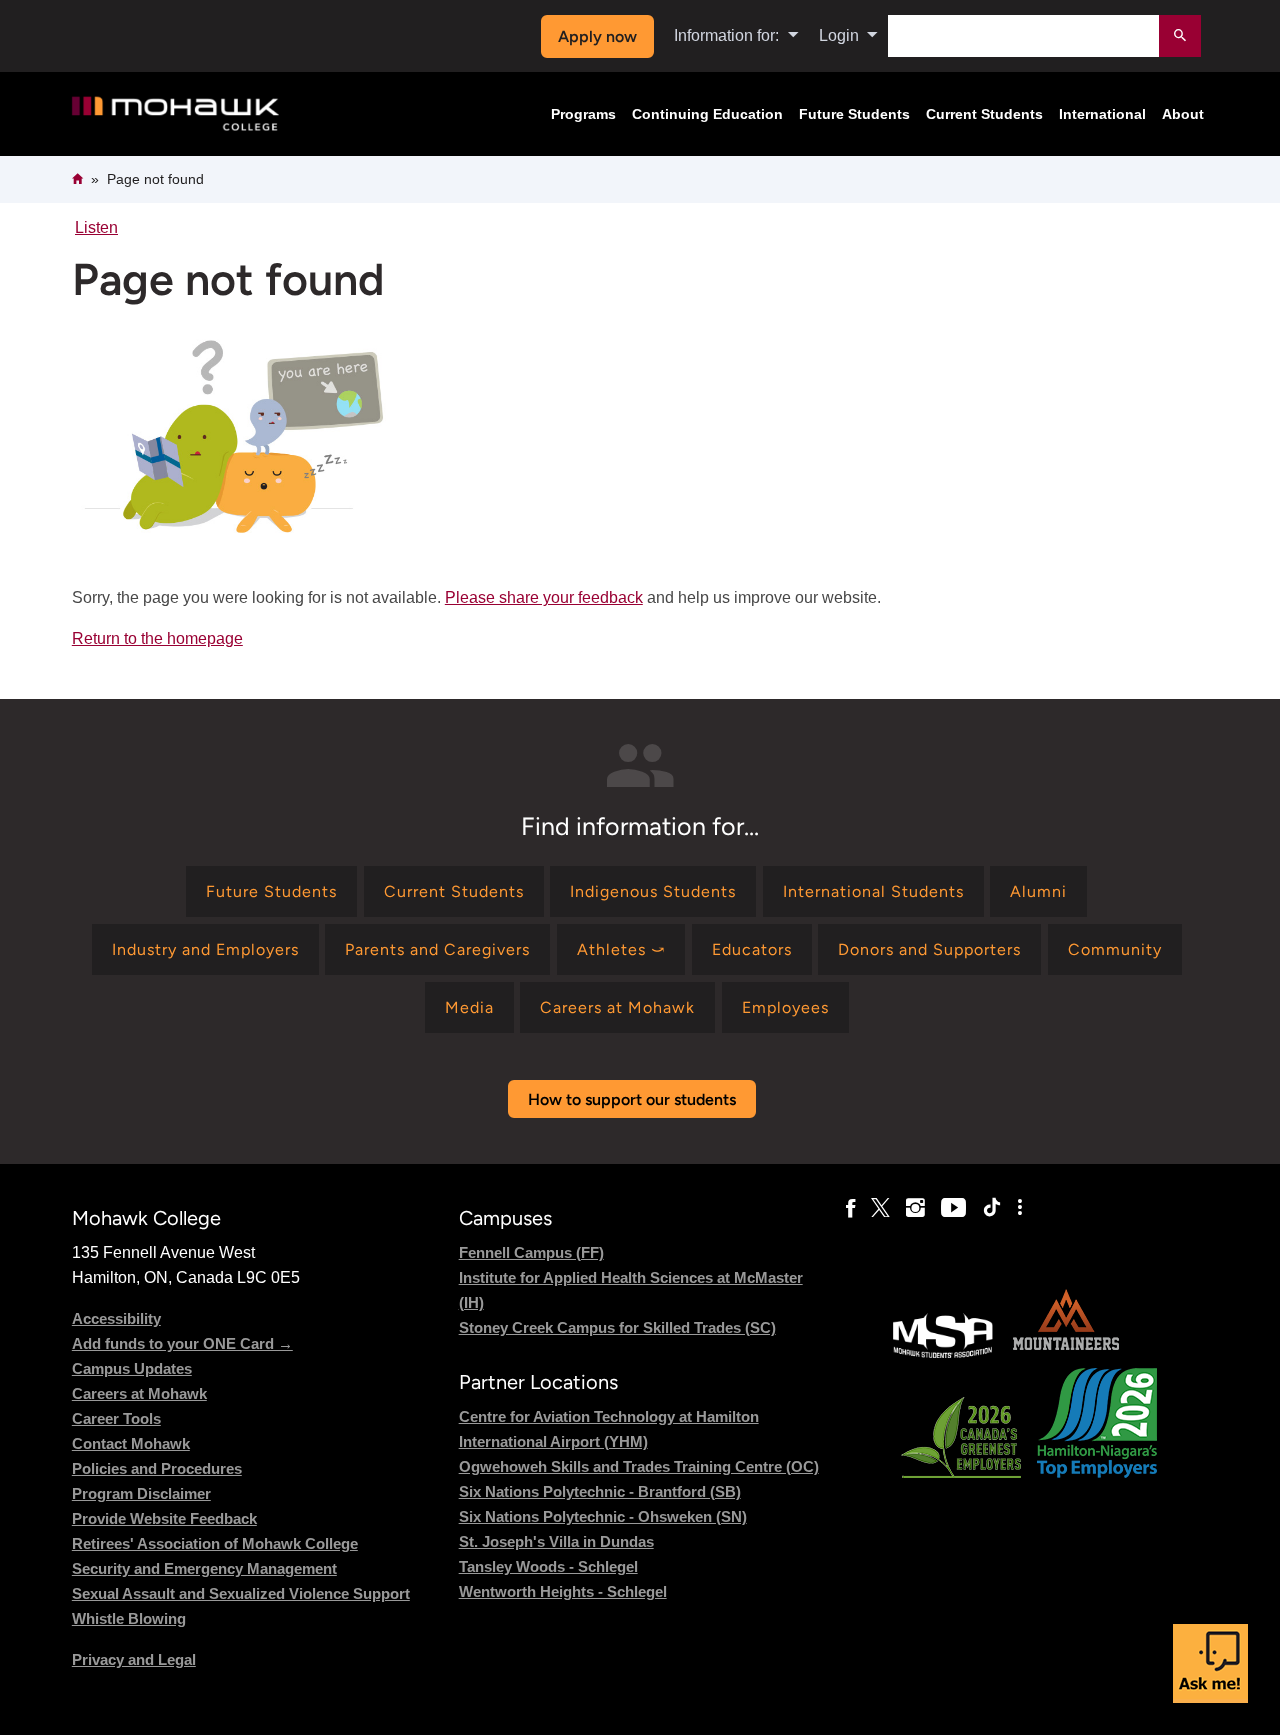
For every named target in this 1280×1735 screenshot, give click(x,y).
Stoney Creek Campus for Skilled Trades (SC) (617, 1327)
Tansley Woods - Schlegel (548, 1566)
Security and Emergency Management (204, 1568)
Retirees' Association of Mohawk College (215, 1543)
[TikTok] (992, 1208)
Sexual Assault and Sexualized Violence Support (241, 1593)
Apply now (597, 36)
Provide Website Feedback (164, 1518)
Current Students (984, 114)
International (1102, 114)
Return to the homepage (157, 638)
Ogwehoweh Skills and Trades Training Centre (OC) (639, 1466)
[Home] (175, 114)
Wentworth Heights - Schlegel (563, 1591)
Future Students (854, 114)
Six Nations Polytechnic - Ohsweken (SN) (603, 1516)
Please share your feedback (544, 597)
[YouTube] (953, 1208)
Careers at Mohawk (139, 1393)
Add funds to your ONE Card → (182, 1343)
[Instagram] (915, 1208)
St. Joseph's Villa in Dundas (556, 1541)
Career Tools (116, 1418)
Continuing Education (707, 114)
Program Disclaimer (141, 1493)
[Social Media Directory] (1020, 1208)
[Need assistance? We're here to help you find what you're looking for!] (1210, 1663)
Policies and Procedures (157, 1468)
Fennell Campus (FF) (531, 1252)
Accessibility (116, 1318)
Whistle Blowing (129, 1618)
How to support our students (632, 1099)
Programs (583, 114)
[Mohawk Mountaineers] (1065, 1355)
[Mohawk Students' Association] (943, 1355)
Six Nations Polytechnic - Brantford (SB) (600, 1491)
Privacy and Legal (134, 1659)
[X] (880, 1208)
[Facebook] (850, 1208)
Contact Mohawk (131, 1443)
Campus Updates (132, 1368)
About (1183, 114)
